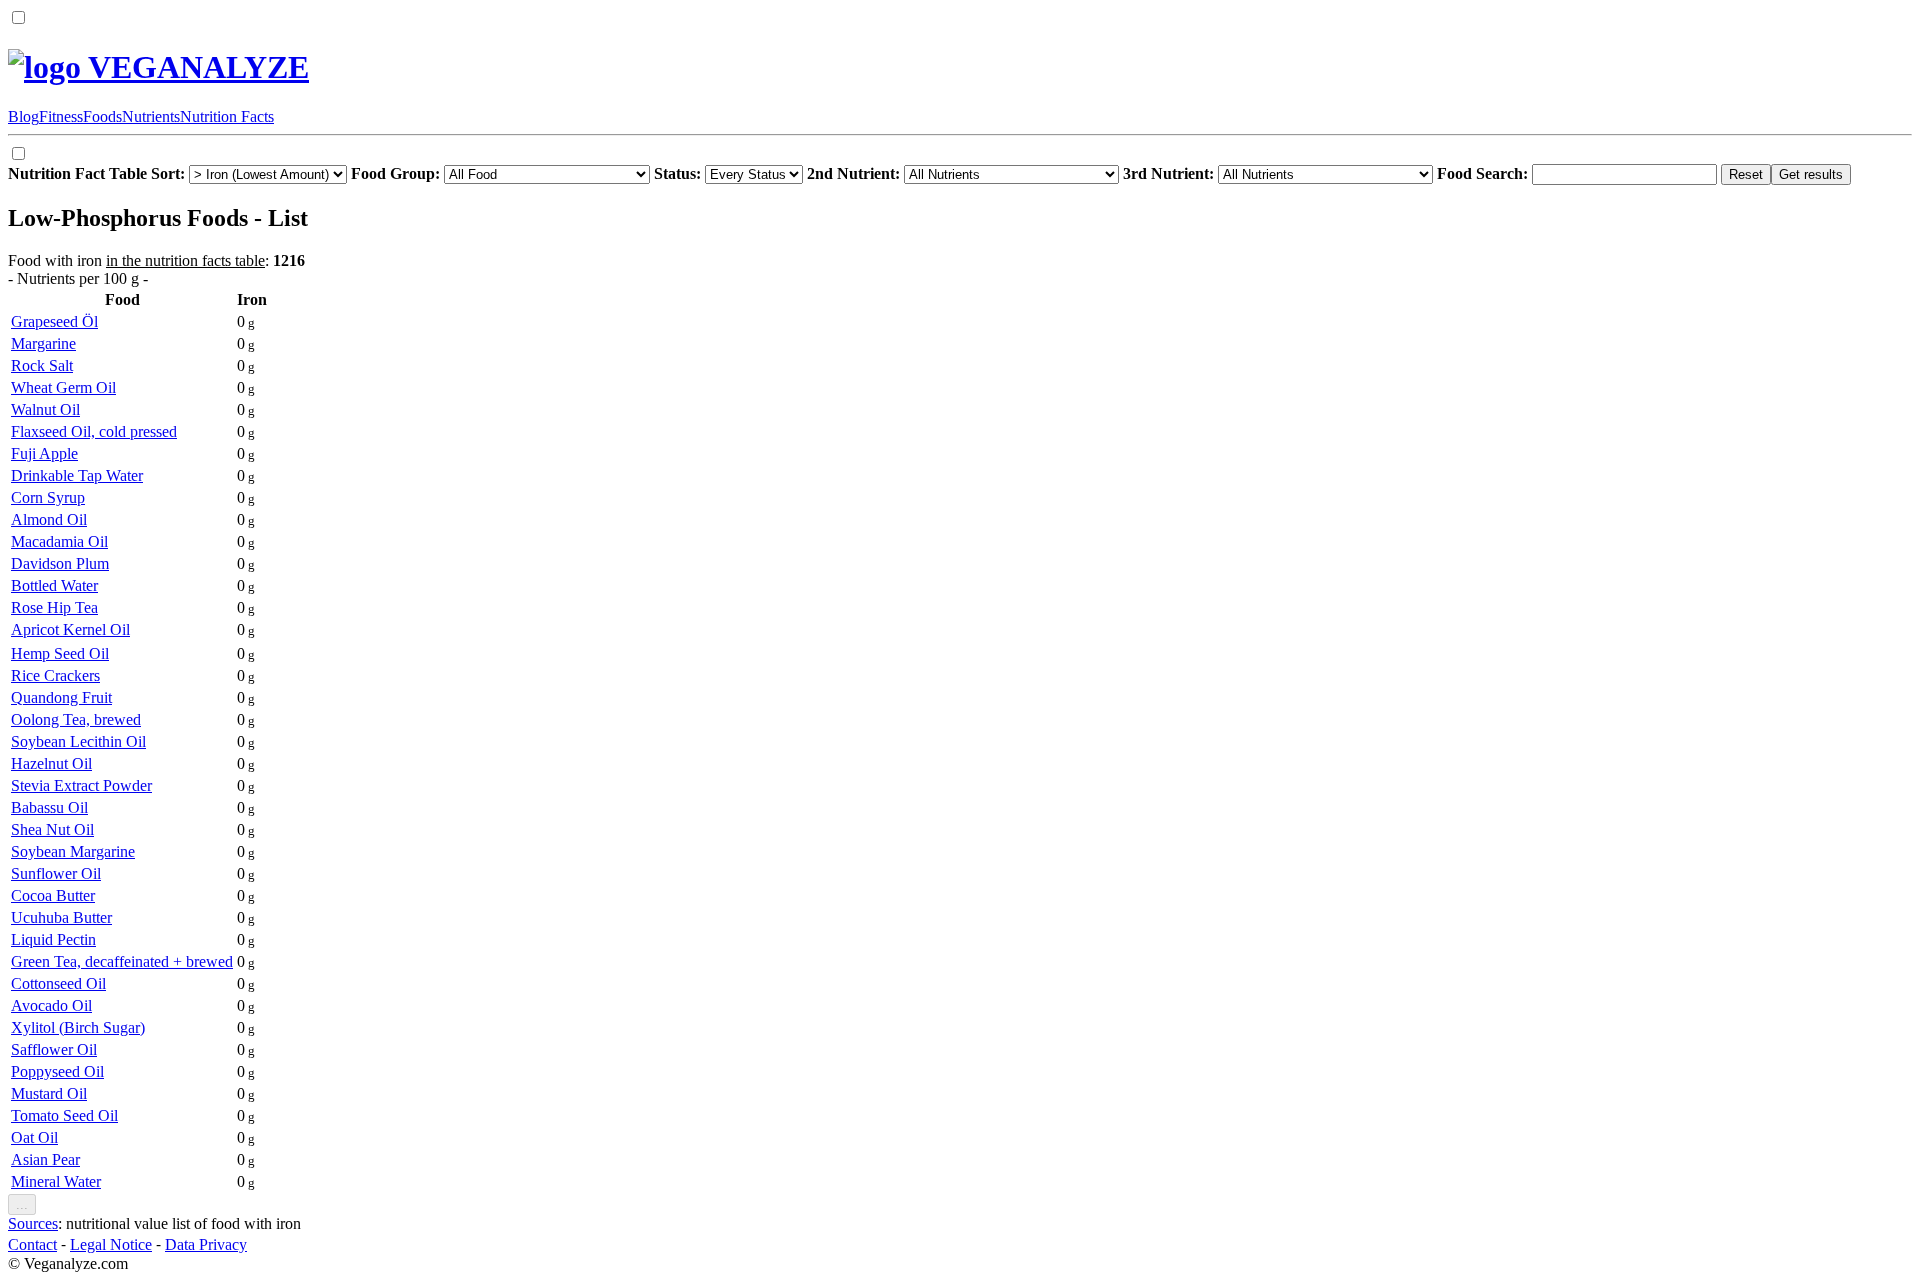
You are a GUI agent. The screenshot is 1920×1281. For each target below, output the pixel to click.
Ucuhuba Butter (61, 917)
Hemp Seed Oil (60, 653)
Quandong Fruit (61, 697)
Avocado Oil (51, 1005)
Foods (102, 116)
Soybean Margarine (73, 851)
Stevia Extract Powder (81, 785)
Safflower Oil (54, 1049)
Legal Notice (111, 1244)
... (22, 1204)
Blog (23, 116)
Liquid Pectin (53, 939)
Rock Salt (42, 365)
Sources (33, 1223)
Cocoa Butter (53, 895)
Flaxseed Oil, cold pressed (94, 431)
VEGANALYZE (195, 67)
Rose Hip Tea (54, 607)
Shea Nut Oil (52, 829)
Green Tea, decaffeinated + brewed (122, 961)
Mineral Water (56, 1181)
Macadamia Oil (59, 541)
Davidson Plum (60, 563)
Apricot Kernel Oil (70, 629)
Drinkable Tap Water (77, 475)
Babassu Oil (49, 807)
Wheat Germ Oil (63, 387)
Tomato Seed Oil (64, 1115)
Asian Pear (45, 1159)
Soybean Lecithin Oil (78, 741)
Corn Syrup (48, 497)
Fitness (61, 116)
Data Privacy (206, 1244)
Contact (32, 1244)
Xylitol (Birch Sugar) (78, 1027)
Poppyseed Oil (57, 1071)
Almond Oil (49, 519)
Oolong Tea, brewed (76, 719)
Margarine (43, 343)
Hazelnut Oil (51, 763)
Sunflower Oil (56, 873)
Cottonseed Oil (58, 983)
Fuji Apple (44, 453)
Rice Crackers (55, 675)
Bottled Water (54, 585)
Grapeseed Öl (54, 321)
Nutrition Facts (227, 116)
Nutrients (151, 116)
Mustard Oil (49, 1093)
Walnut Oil (45, 409)
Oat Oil (34, 1137)
